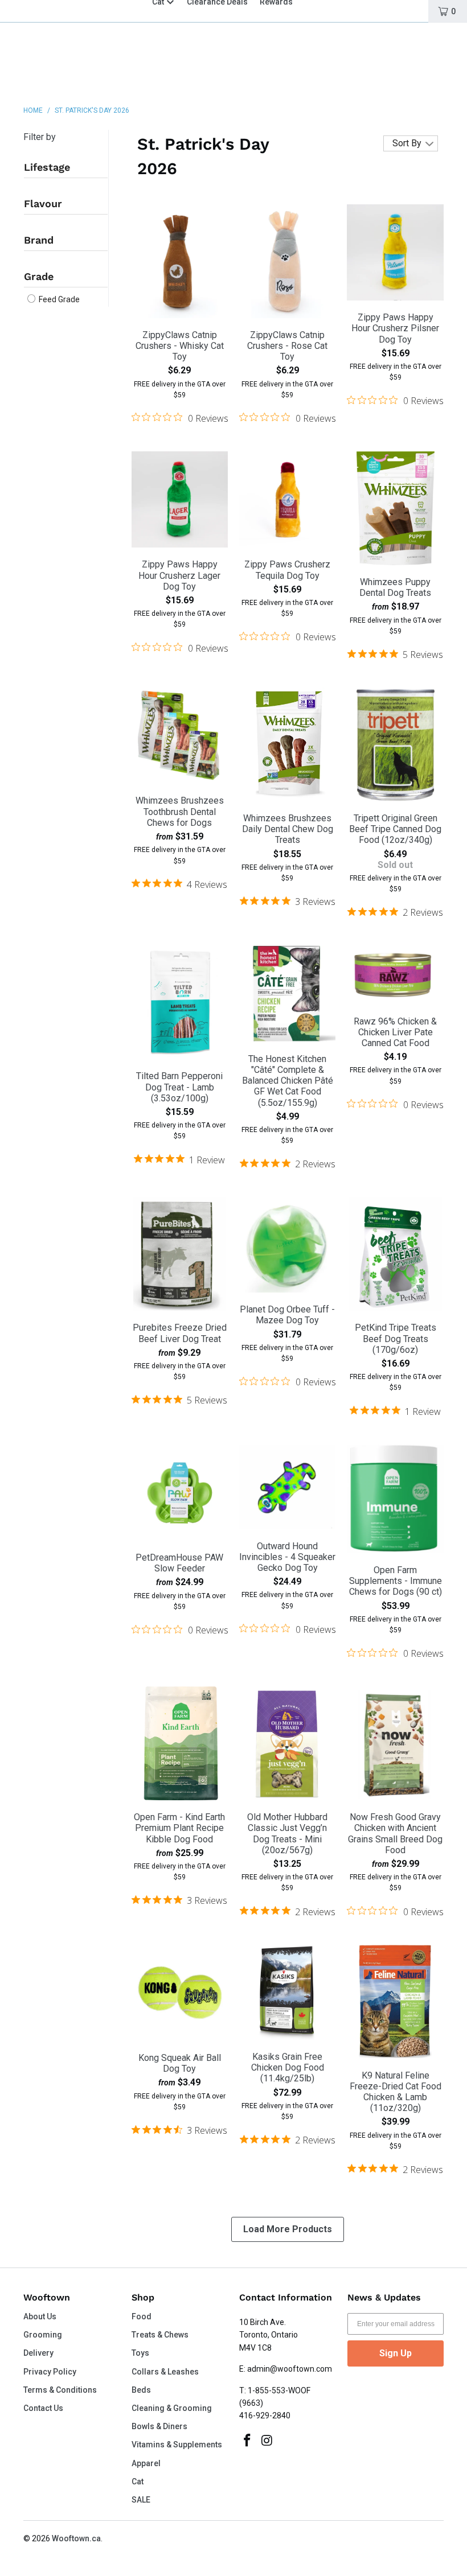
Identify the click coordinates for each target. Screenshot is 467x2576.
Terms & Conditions (60, 2390)
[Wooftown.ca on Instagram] (268, 2441)
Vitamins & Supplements (177, 2445)
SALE (141, 2500)
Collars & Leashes (165, 2372)
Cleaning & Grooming (172, 2408)
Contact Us (43, 2408)
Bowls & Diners (159, 2426)
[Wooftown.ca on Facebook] (248, 2441)
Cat (138, 2482)
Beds (141, 2390)
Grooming (43, 2335)
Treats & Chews (160, 2335)
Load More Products (288, 2229)
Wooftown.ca (76, 2538)
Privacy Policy (50, 2372)
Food (142, 2316)
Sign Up (396, 2353)
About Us (40, 2316)
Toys (140, 2353)
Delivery (38, 2353)
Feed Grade (58, 299)
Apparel (146, 2463)
